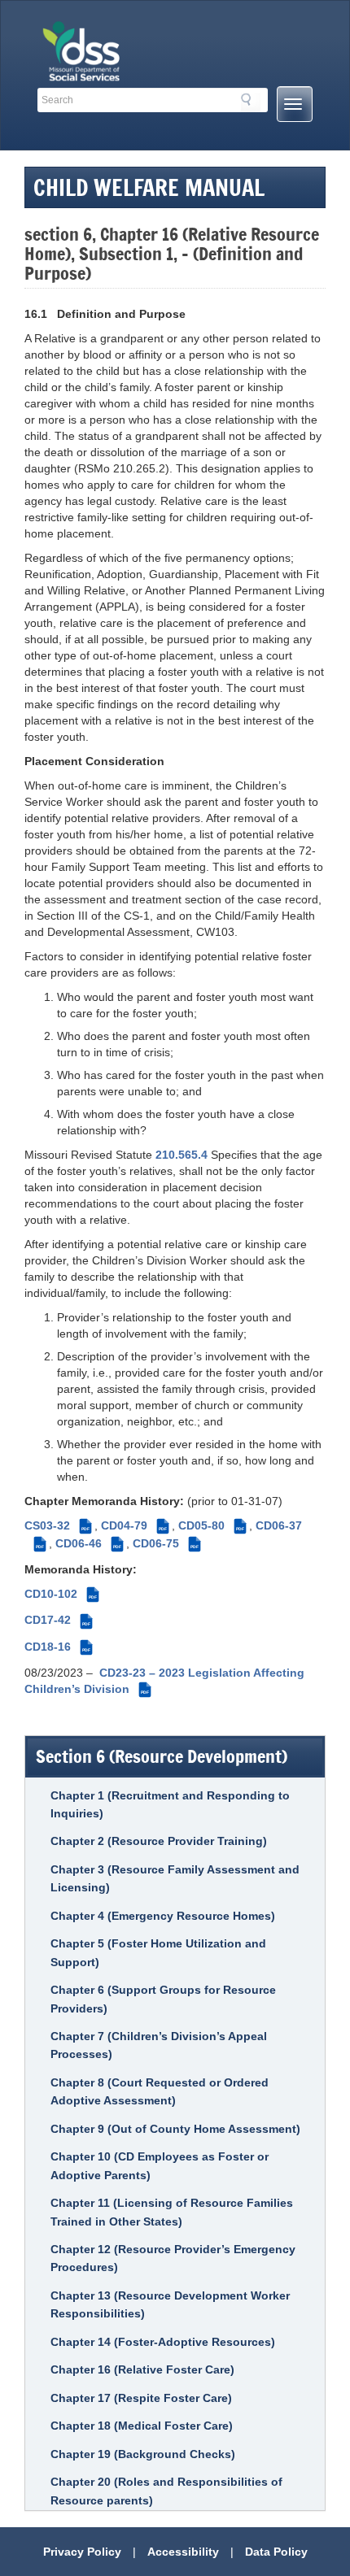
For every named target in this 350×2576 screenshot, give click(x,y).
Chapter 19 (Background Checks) (143, 2454)
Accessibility (183, 2552)
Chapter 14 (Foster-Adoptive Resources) (163, 2342)
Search (251, 102)
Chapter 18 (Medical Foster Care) (142, 2426)
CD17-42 (57, 1620)
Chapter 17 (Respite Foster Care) (141, 2398)
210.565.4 (182, 1155)
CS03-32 (57, 1525)
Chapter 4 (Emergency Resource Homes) (163, 1916)
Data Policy (276, 2552)
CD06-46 (88, 1543)
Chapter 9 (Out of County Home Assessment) (175, 2129)
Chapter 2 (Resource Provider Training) (159, 1841)
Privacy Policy (82, 2552)
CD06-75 (166, 1543)
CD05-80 (211, 1525)
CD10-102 (61, 1594)
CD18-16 (57, 1647)
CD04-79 (134, 1525)
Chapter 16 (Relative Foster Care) (142, 2369)
